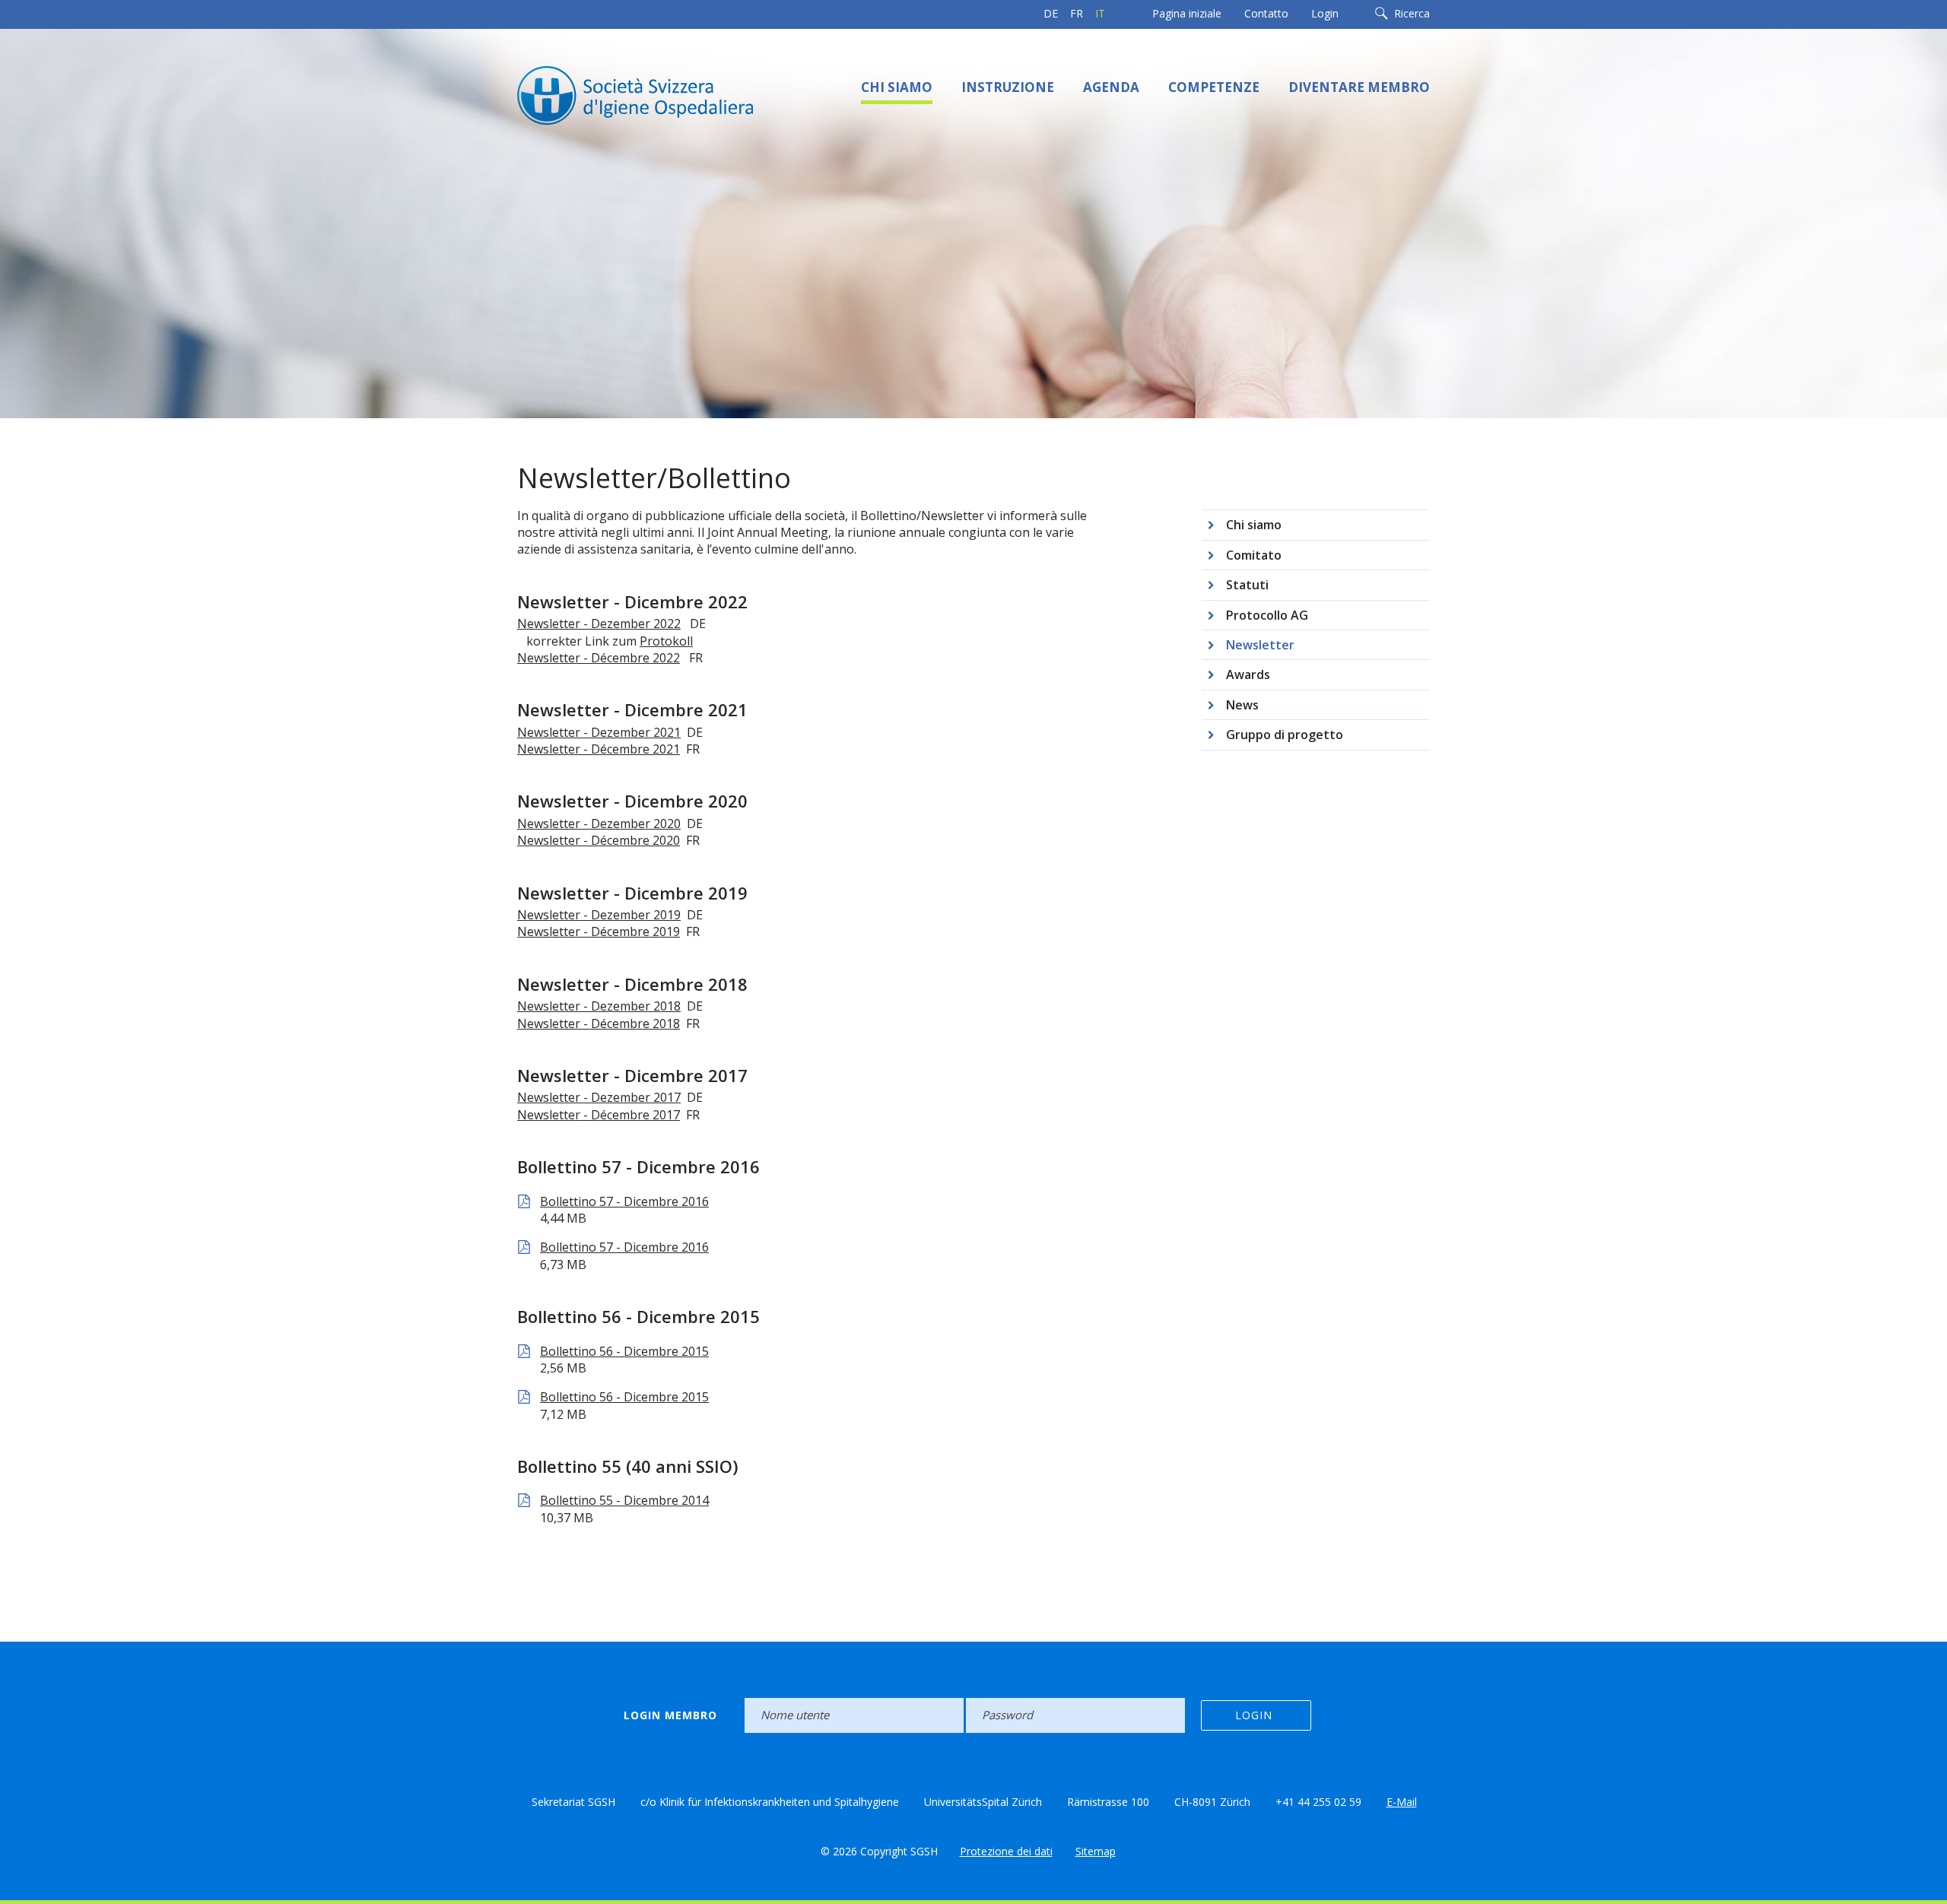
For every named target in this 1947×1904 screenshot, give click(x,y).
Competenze (1214, 87)
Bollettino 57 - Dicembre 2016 (624, 1201)
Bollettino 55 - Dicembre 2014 (624, 1500)
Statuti (1247, 585)
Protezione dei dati (1006, 1851)
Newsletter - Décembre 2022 (599, 658)
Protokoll (666, 641)
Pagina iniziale (1187, 13)
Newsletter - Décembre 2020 (599, 840)
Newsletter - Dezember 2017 (599, 1097)
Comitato (1254, 555)
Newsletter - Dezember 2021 (599, 732)
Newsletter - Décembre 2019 (599, 931)
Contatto (1266, 13)
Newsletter (1260, 645)
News (1242, 705)
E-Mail (1402, 1802)
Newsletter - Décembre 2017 (599, 1115)
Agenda (1111, 87)
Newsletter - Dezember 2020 (599, 823)
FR (1077, 13)
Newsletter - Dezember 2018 (599, 1006)
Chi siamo (897, 87)
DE (1051, 13)
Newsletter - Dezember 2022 (599, 624)
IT (1100, 13)
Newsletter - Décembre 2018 (599, 1023)
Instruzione (1008, 87)
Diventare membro (1359, 87)
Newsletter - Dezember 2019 (599, 915)
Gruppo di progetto (1285, 735)
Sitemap (1096, 1851)
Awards (1248, 674)
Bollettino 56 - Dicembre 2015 (624, 1351)
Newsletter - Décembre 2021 (599, 749)
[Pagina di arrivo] (669, 94)
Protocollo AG (1267, 615)
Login (1325, 13)
